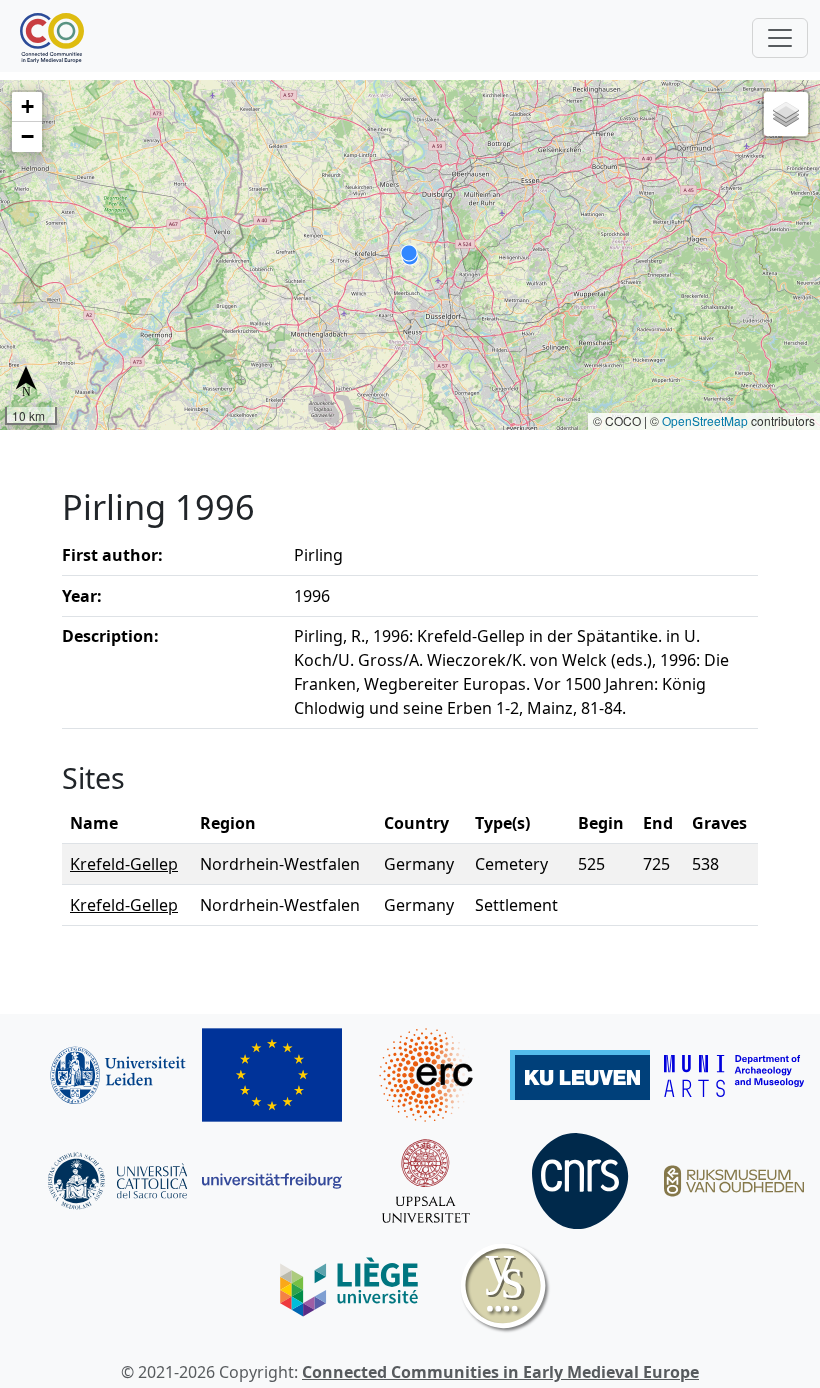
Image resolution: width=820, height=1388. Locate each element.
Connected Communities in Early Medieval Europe (500, 1372)
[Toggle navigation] (780, 38)
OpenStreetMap (705, 420)
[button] (27, 107)
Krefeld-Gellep (124, 864)
